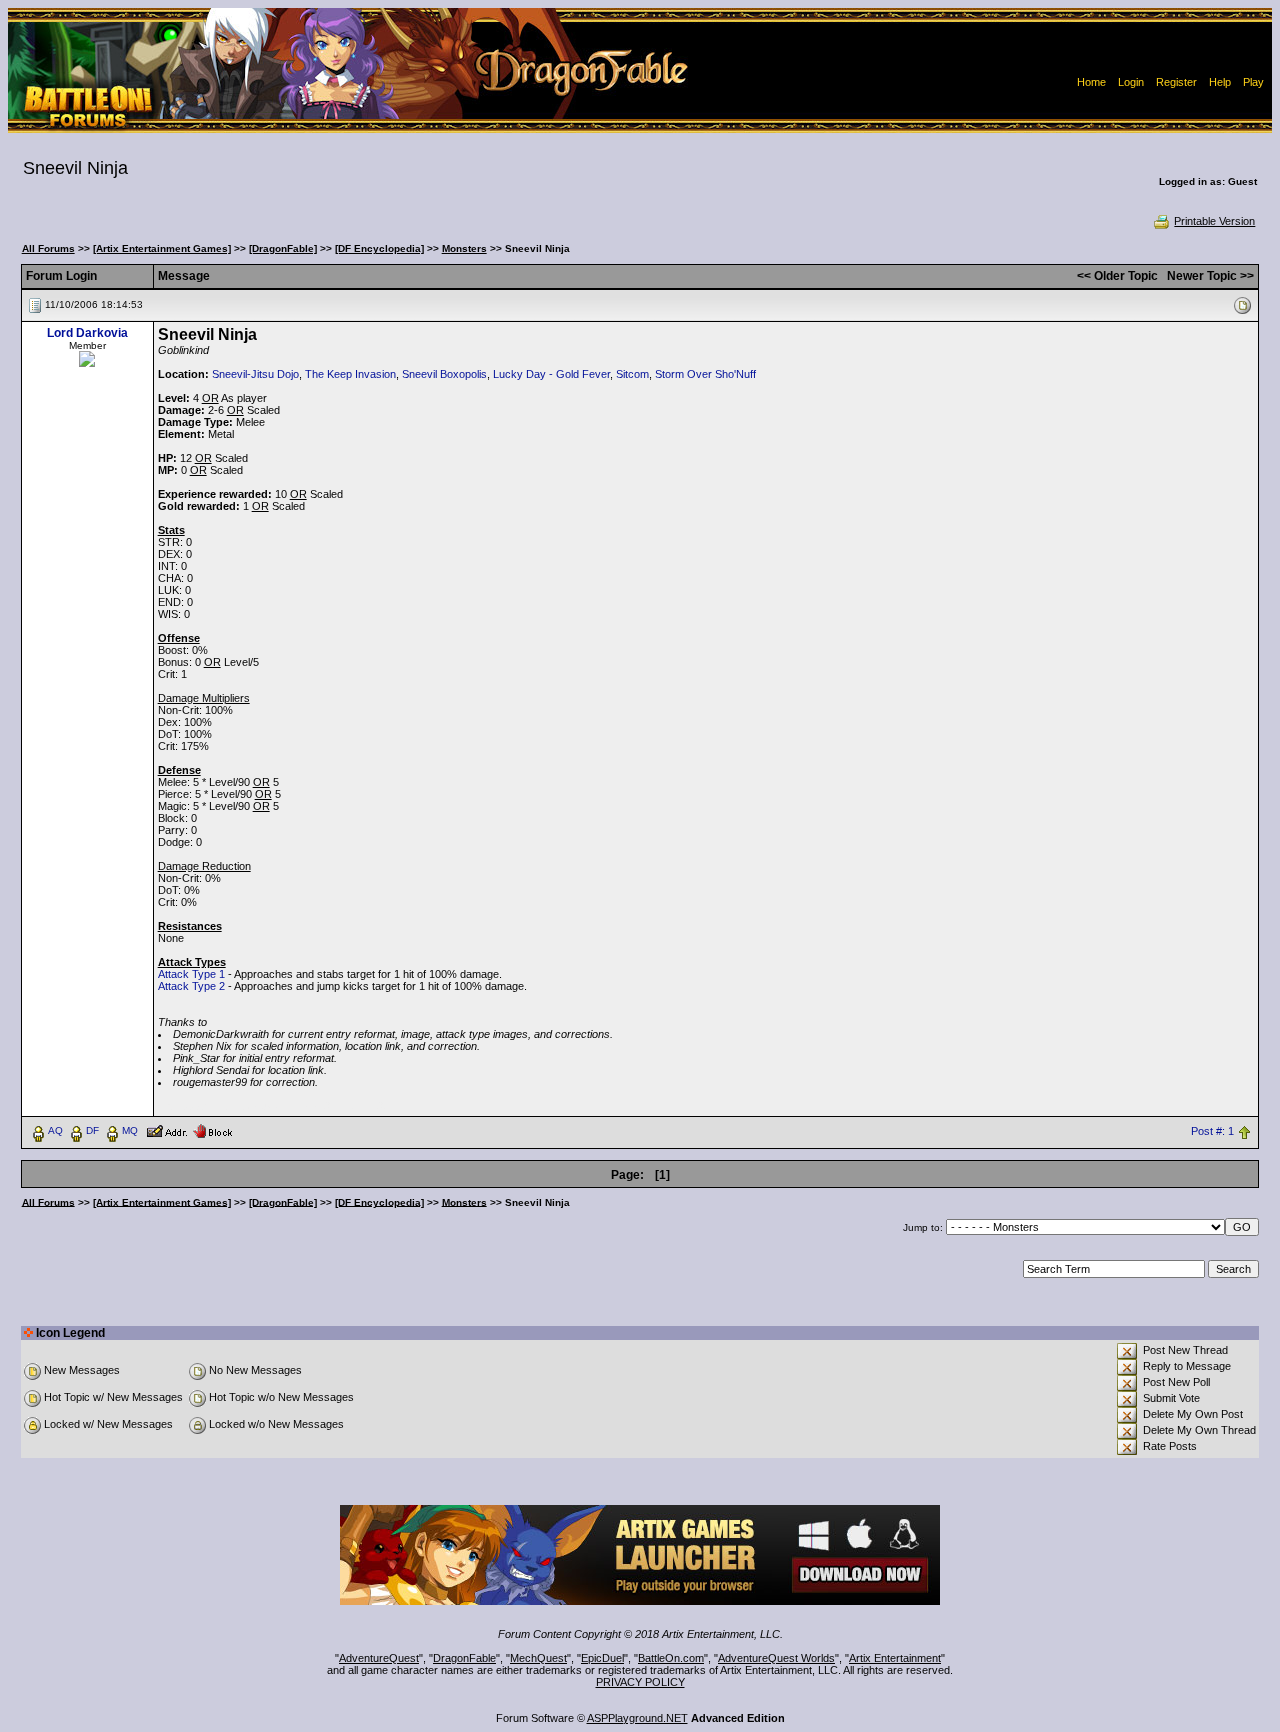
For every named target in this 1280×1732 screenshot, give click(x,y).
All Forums (48, 248)
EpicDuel (602, 1658)
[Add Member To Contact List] (166, 1130)
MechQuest (538, 1658)
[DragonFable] (283, 248)
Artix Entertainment (895, 1658)
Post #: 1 (1212, 1131)
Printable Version (1214, 221)
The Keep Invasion (350, 374)
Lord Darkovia (87, 333)
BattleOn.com (671, 1658)
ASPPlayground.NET (637, 1718)
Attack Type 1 (191, 974)
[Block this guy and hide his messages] (212, 1130)
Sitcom (632, 374)
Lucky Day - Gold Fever (551, 374)
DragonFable (464, 1658)
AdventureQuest (379, 1658)
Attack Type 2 (191, 986)
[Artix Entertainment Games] (162, 248)
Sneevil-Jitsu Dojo (255, 374)
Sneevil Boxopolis (444, 374)
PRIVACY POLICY (640, 1682)
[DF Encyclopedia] (379, 248)
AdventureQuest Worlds (776, 1658)
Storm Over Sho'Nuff (705, 374)
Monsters (464, 248)
